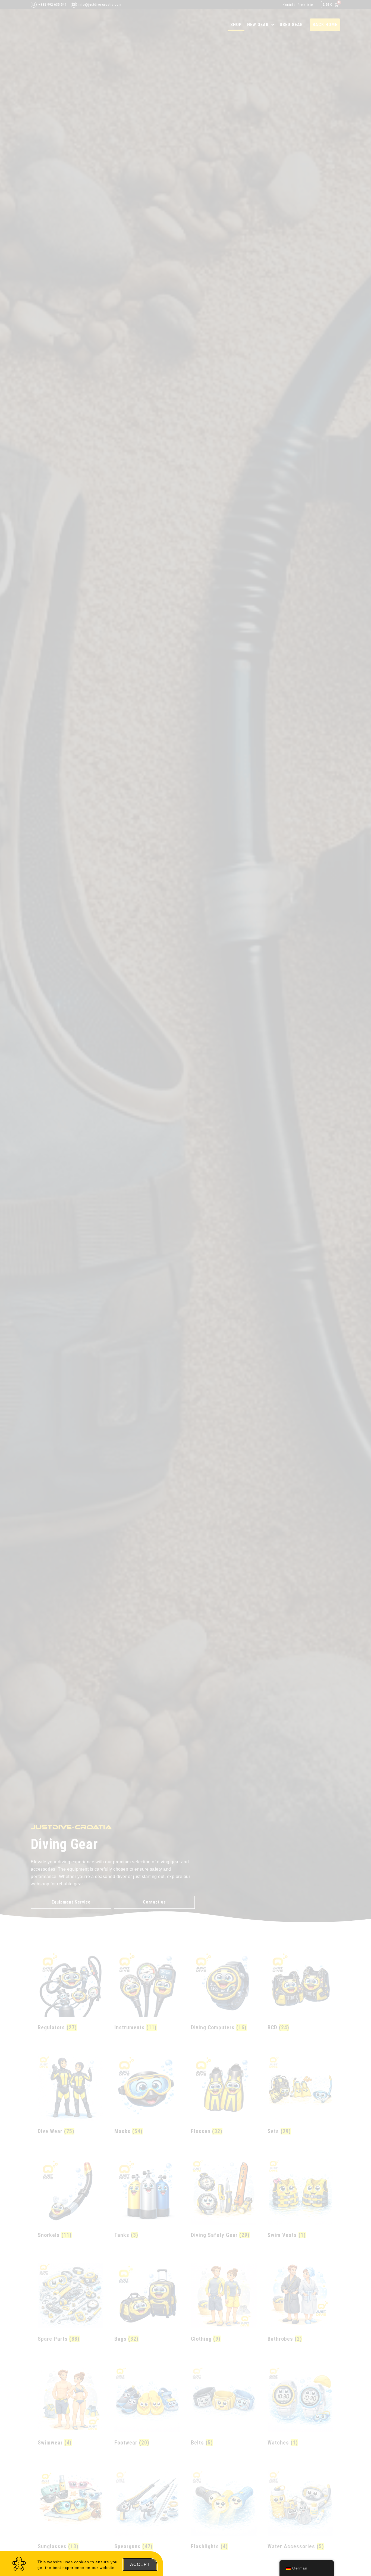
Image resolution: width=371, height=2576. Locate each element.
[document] (185, 1288)
